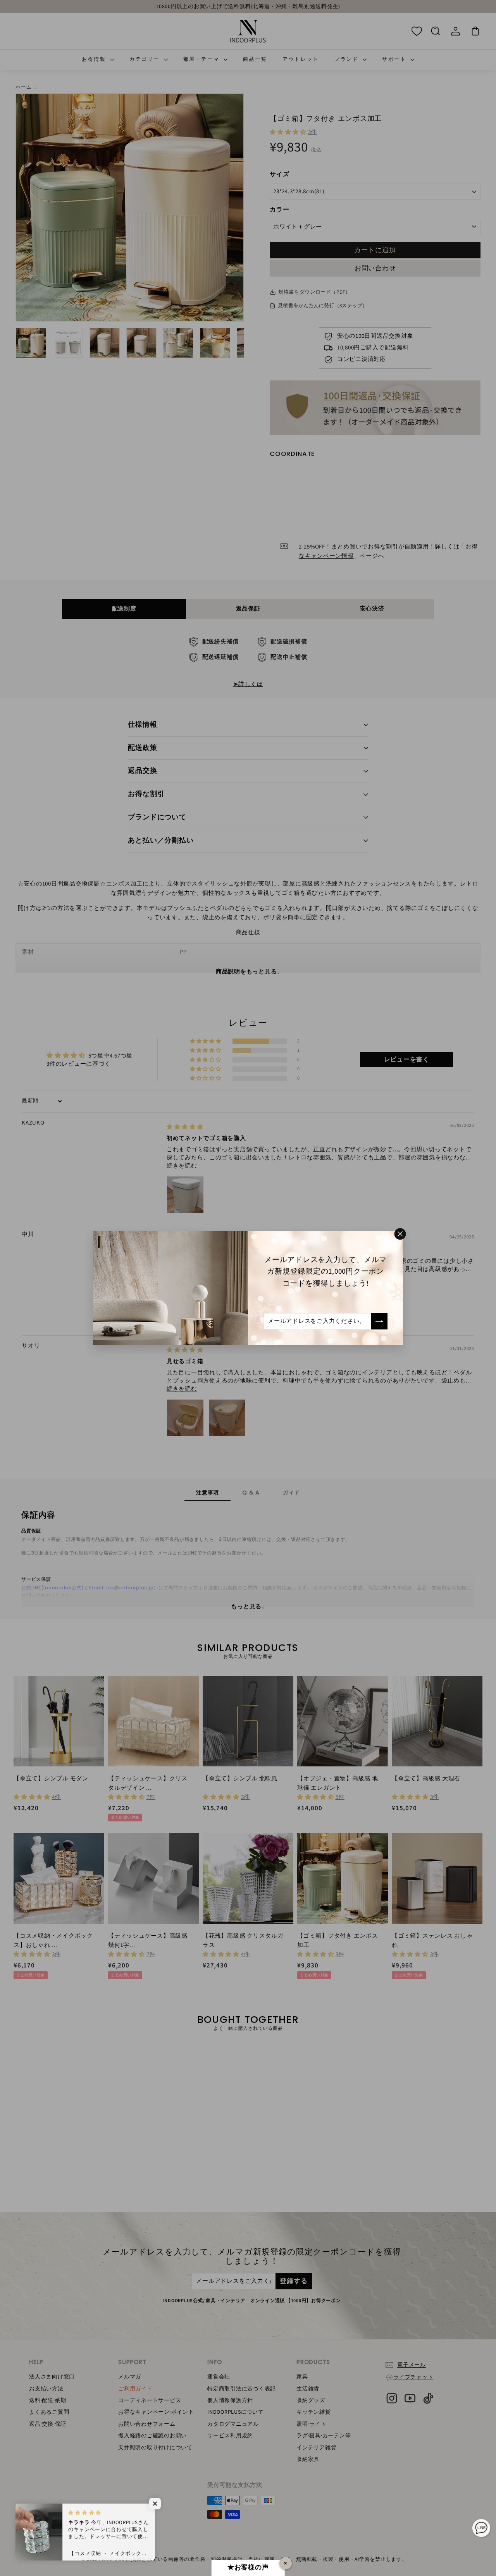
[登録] (379, 1321)
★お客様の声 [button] (248, 2567)
